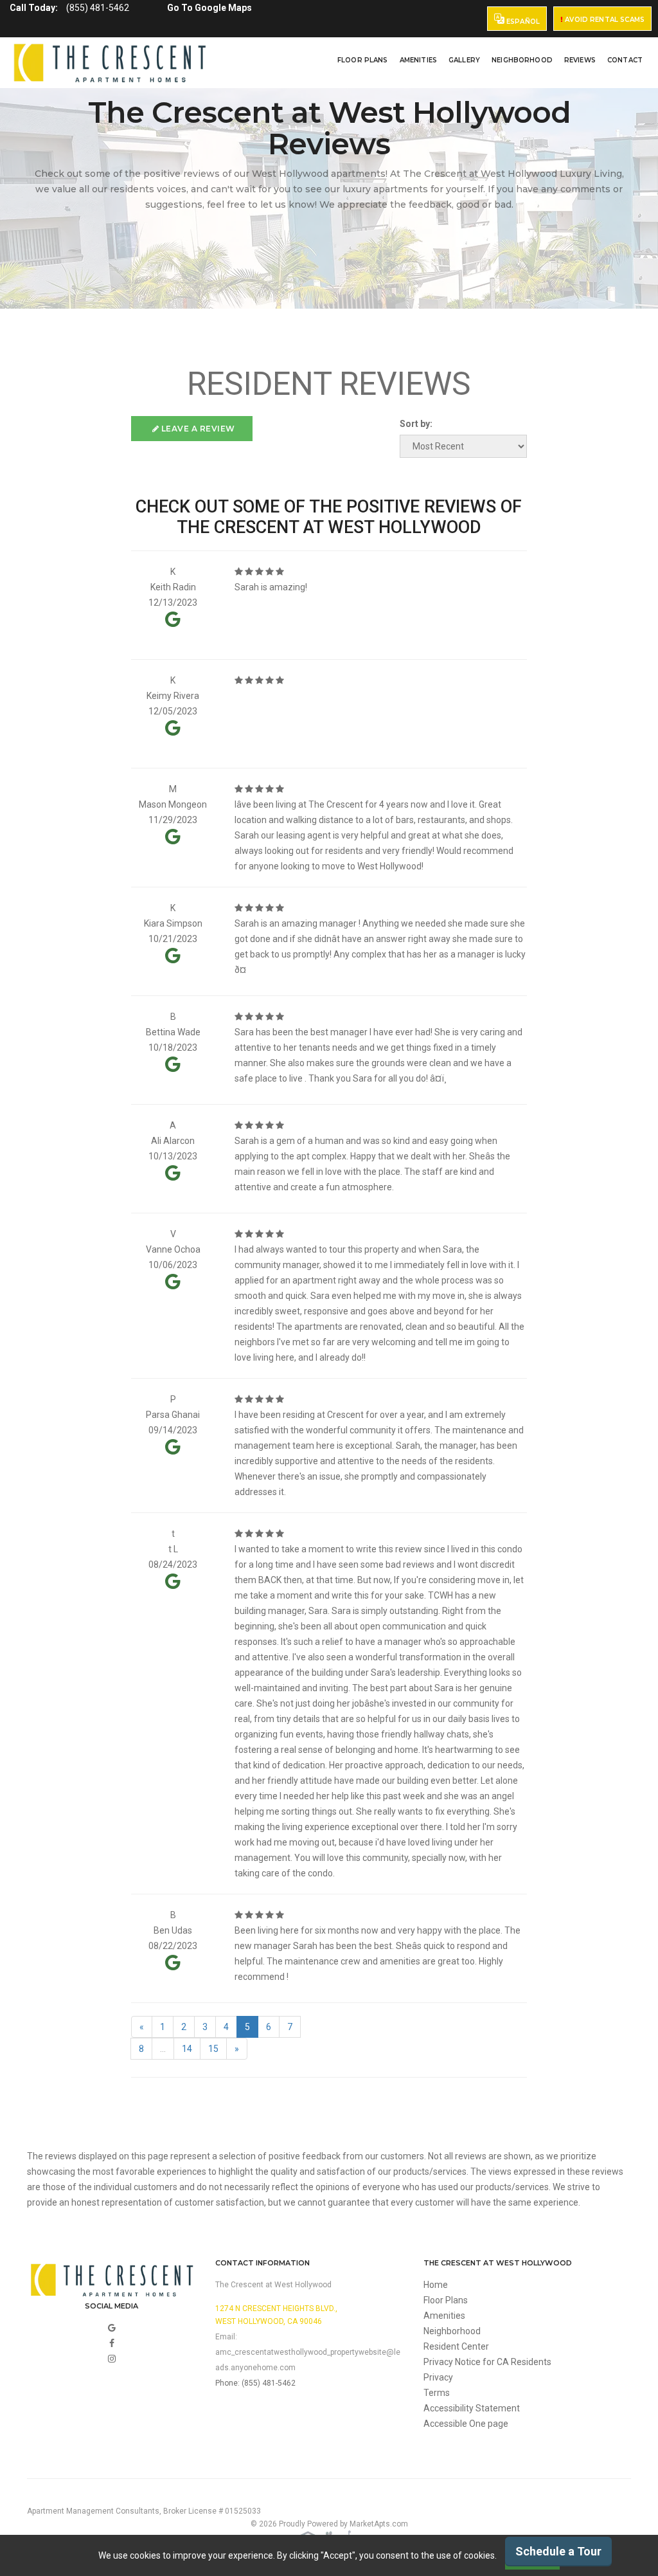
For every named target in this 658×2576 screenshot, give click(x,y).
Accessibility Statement (472, 2408)
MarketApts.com (379, 2524)
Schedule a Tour (558, 2551)
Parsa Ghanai (173, 1415)
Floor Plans (363, 60)
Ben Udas (173, 1930)
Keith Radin (173, 587)
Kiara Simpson (173, 923)
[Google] (112, 2328)
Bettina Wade (173, 1032)
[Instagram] (112, 2359)
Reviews (580, 60)
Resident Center (456, 2346)
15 (213, 2049)
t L (173, 1549)
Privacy (438, 2377)
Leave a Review (197, 429)
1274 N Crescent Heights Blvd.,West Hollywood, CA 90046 (276, 2315)
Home (436, 2285)
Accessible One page (466, 2424)
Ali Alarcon (173, 1141)
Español (522, 22)
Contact (625, 60)
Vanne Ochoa (173, 1249)
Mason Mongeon (173, 804)
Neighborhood (522, 60)
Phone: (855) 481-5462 (255, 2383)
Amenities (418, 60)
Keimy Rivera (173, 696)
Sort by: (416, 424)
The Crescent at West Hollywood (273, 2285)
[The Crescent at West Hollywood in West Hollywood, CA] (110, 63)
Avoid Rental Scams (604, 20)
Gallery (464, 60)
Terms (437, 2393)
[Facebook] (112, 2343)
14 (187, 2049)
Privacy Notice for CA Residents (487, 2362)
